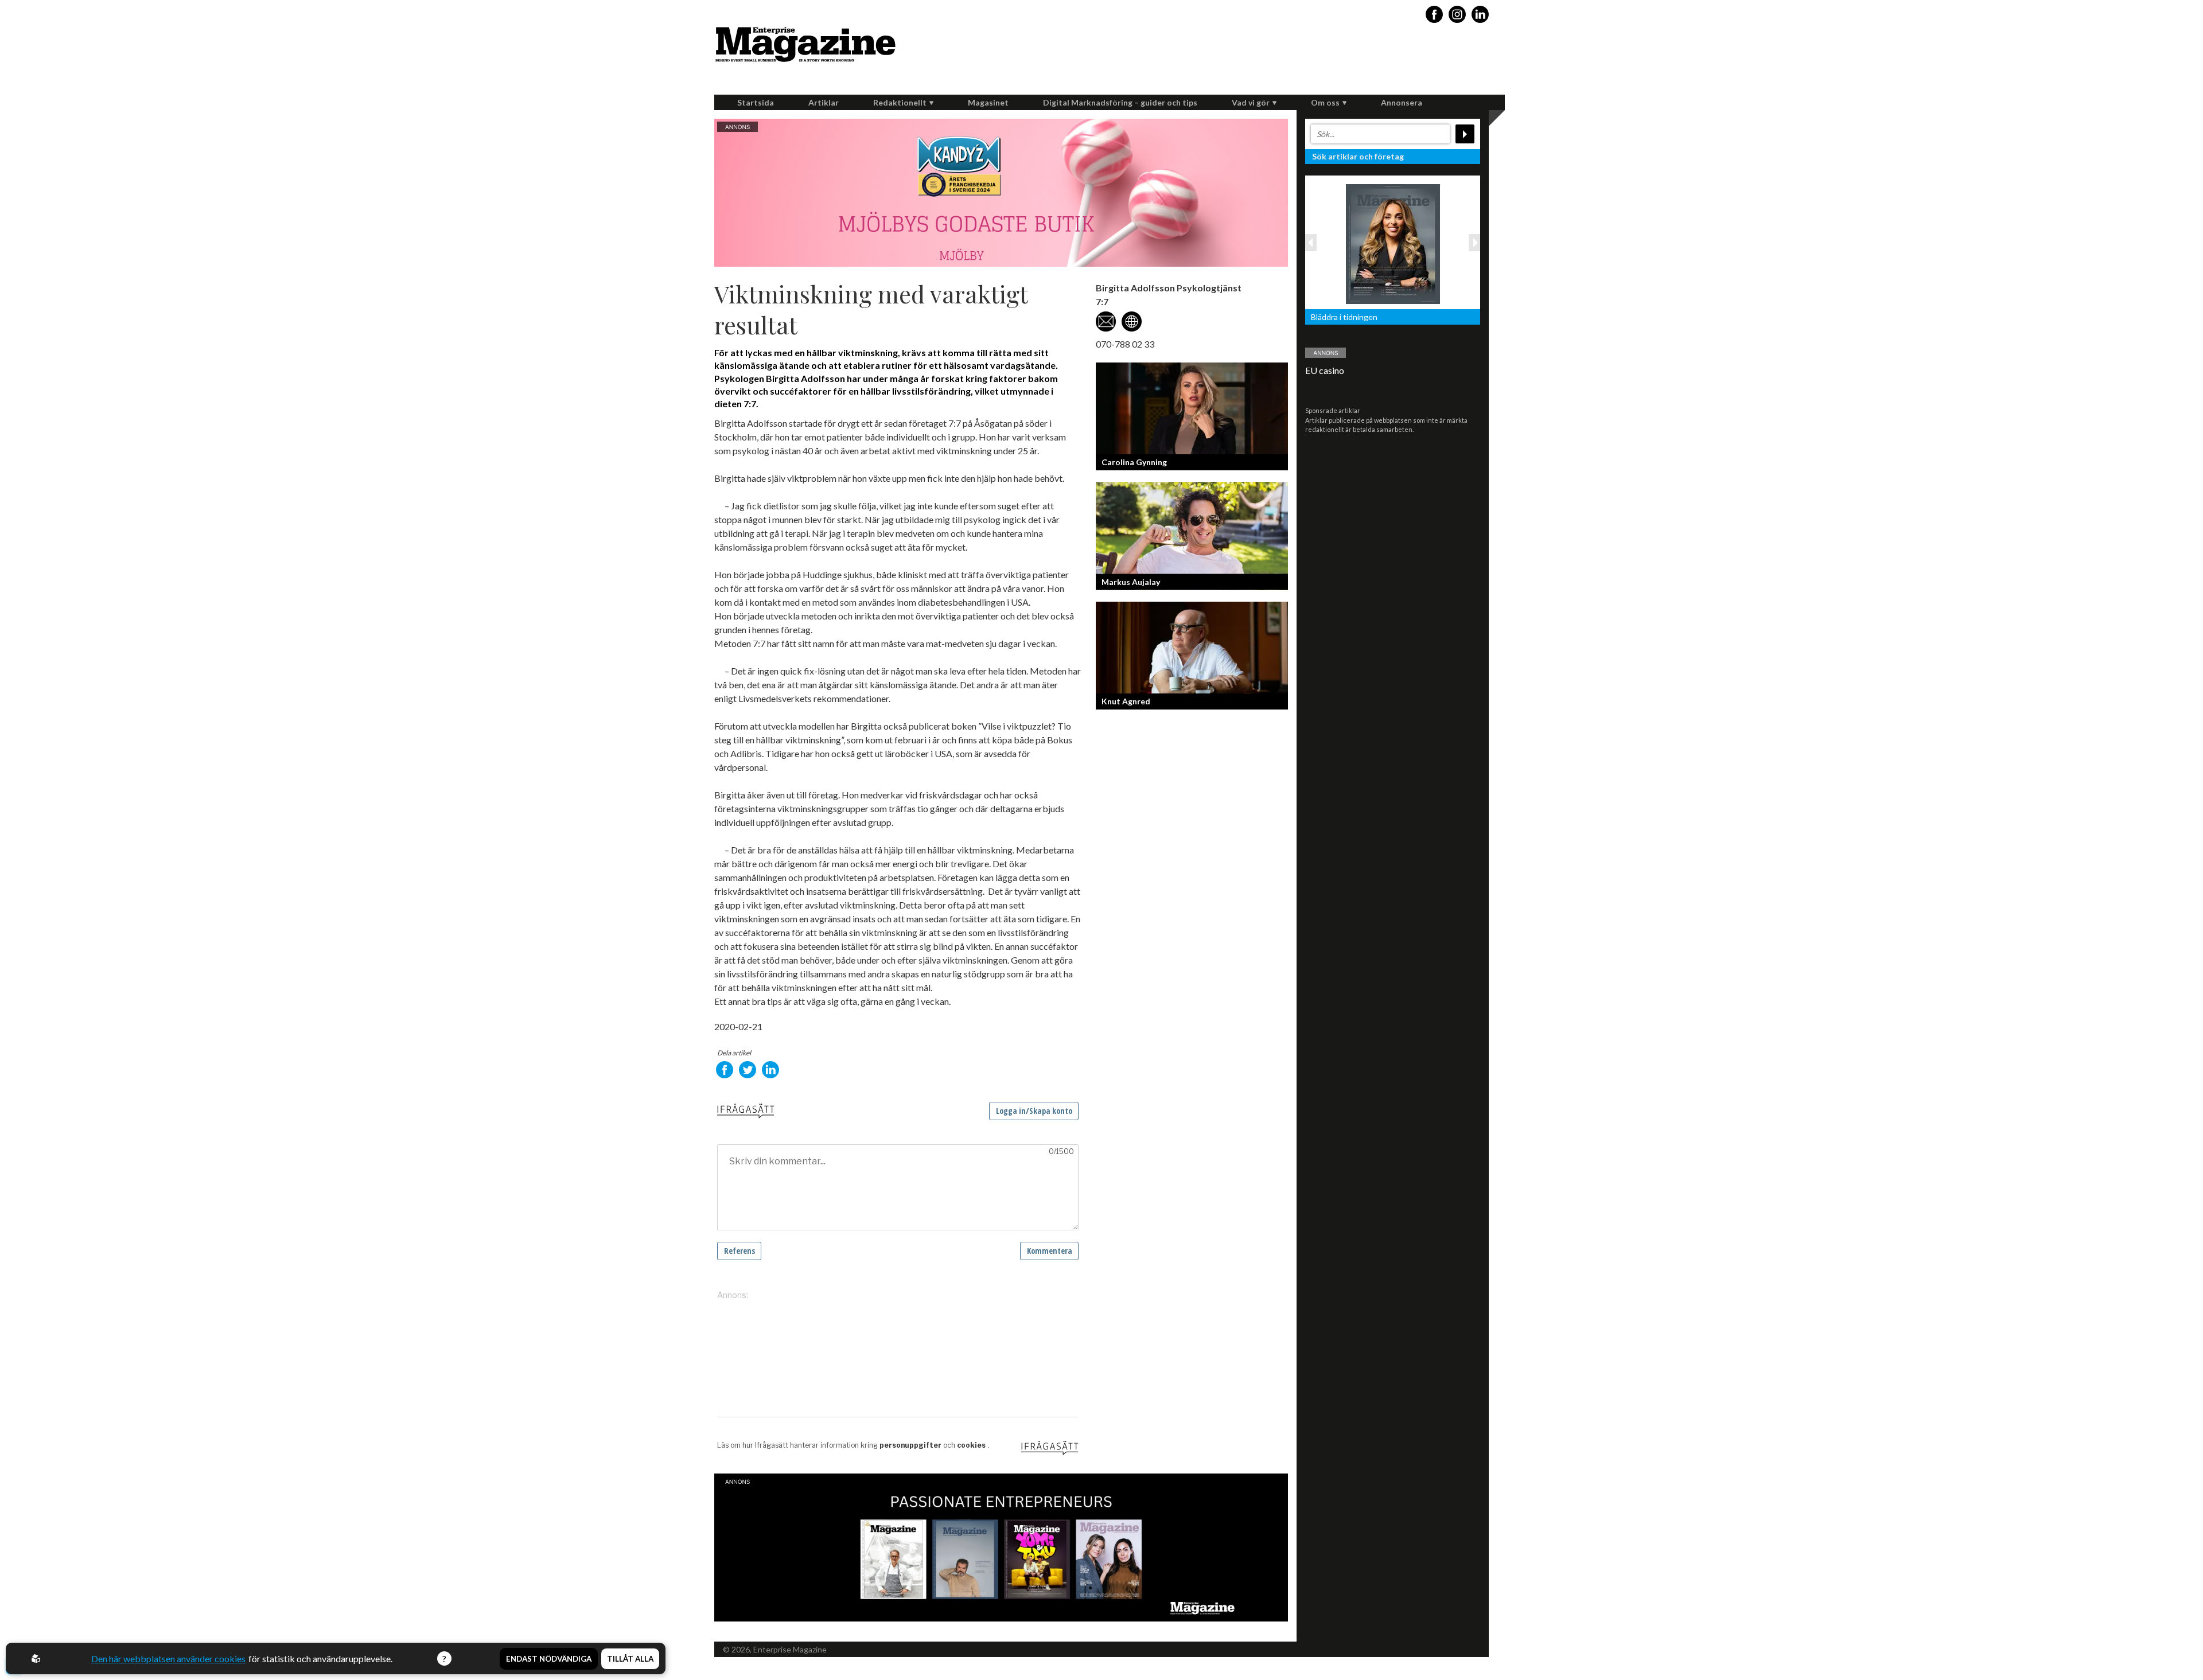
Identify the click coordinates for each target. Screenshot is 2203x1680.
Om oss (1325, 102)
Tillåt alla (630, 1659)
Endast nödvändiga (549, 1659)
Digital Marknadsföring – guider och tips (1120, 102)
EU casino (1325, 370)
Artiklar (824, 102)
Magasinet (988, 102)
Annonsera (1402, 102)
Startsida (756, 102)
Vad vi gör (1251, 102)
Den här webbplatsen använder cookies (168, 1658)
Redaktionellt (900, 102)
